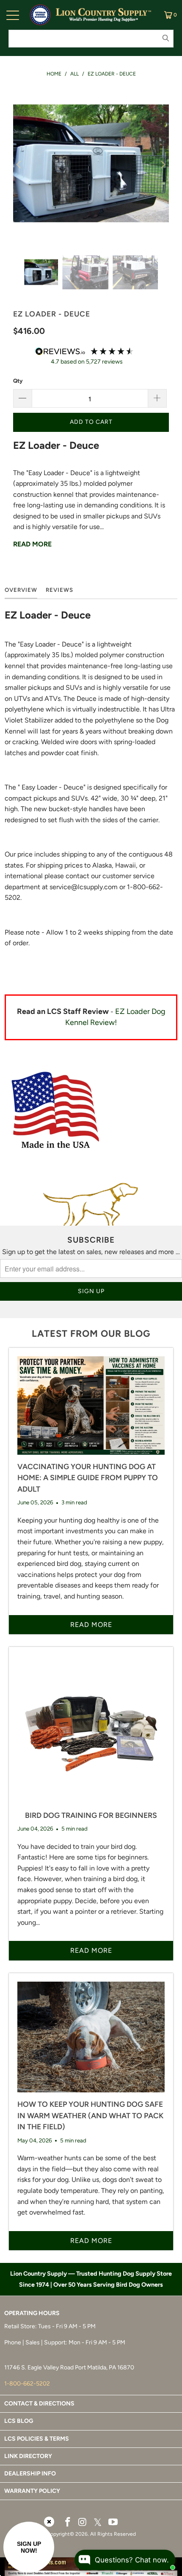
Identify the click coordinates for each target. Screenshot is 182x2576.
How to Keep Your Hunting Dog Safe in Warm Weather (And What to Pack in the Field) (90, 2115)
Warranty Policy (32, 2491)
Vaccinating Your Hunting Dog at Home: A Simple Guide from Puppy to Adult (88, 1478)
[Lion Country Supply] (103, 15)
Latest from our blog (91, 1334)
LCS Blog (19, 2421)
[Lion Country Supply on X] (98, 2523)
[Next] (163, 165)
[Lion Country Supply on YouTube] (113, 2523)
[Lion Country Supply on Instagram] (83, 2523)
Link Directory (28, 2456)
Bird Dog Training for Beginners (91, 1815)
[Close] (49, 2522)
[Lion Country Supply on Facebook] (68, 2523)
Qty (18, 381)
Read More (32, 544)
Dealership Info (30, 2474)
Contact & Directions (39, 2404)
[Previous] (19, 165)
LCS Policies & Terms (37, 2439)
